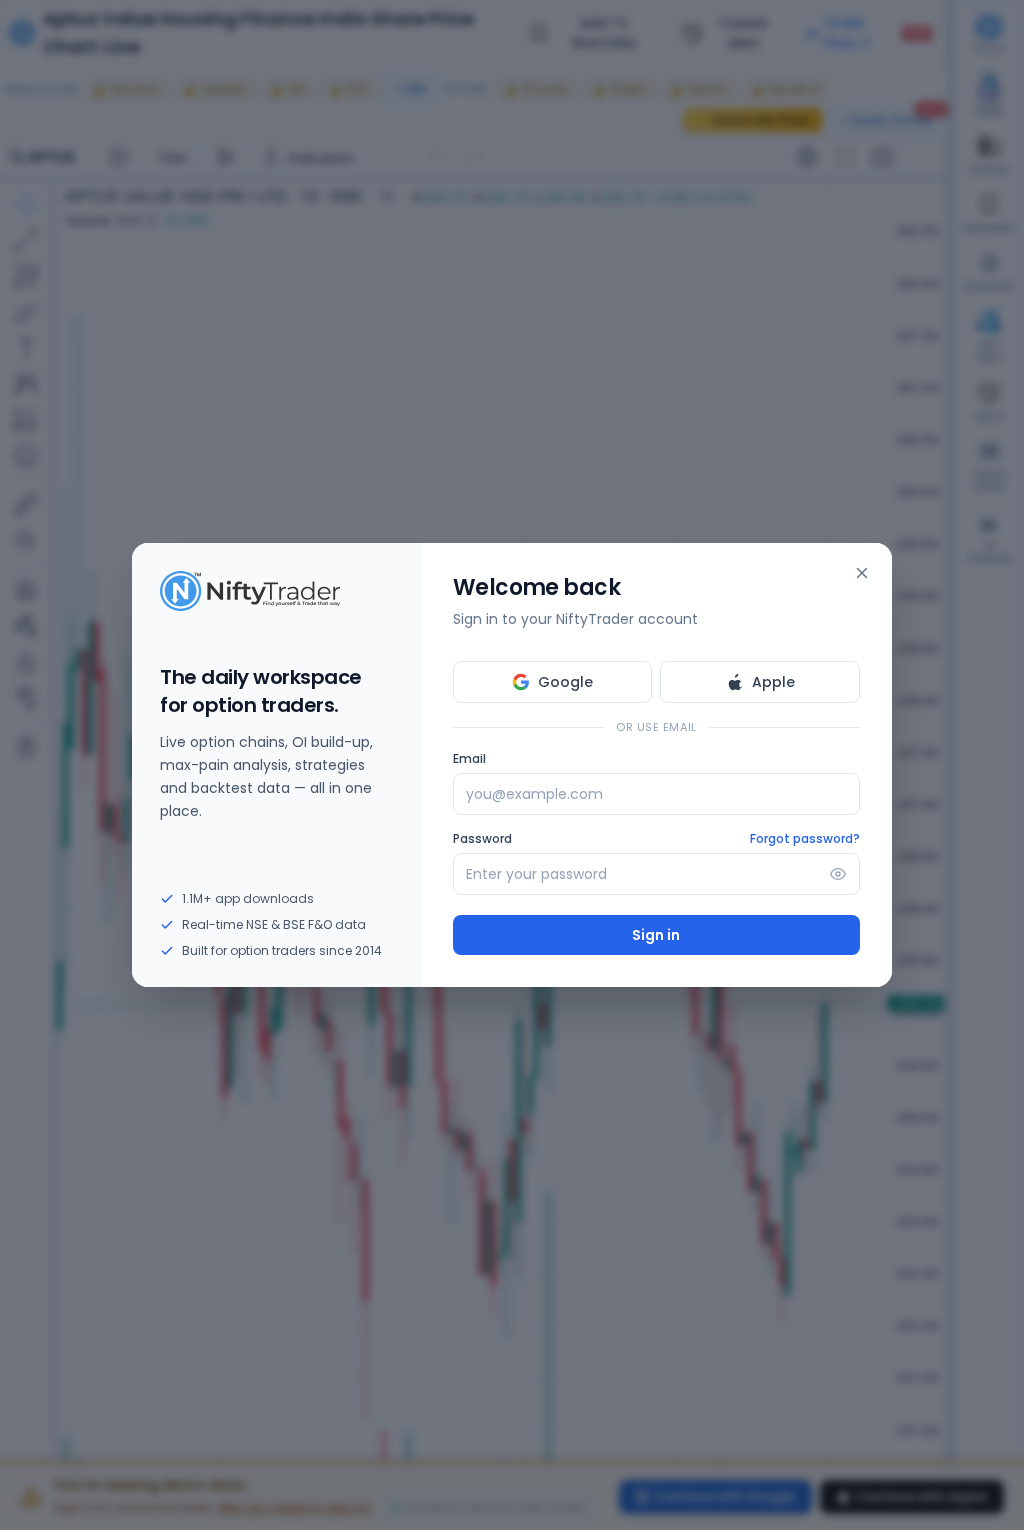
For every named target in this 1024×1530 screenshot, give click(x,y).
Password (482, 839)
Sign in (656, 935)
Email (469, 759)
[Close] (862, 573)
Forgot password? (805, 839)
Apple (773, 682)
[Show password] (838, 874)
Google (565, 682)
